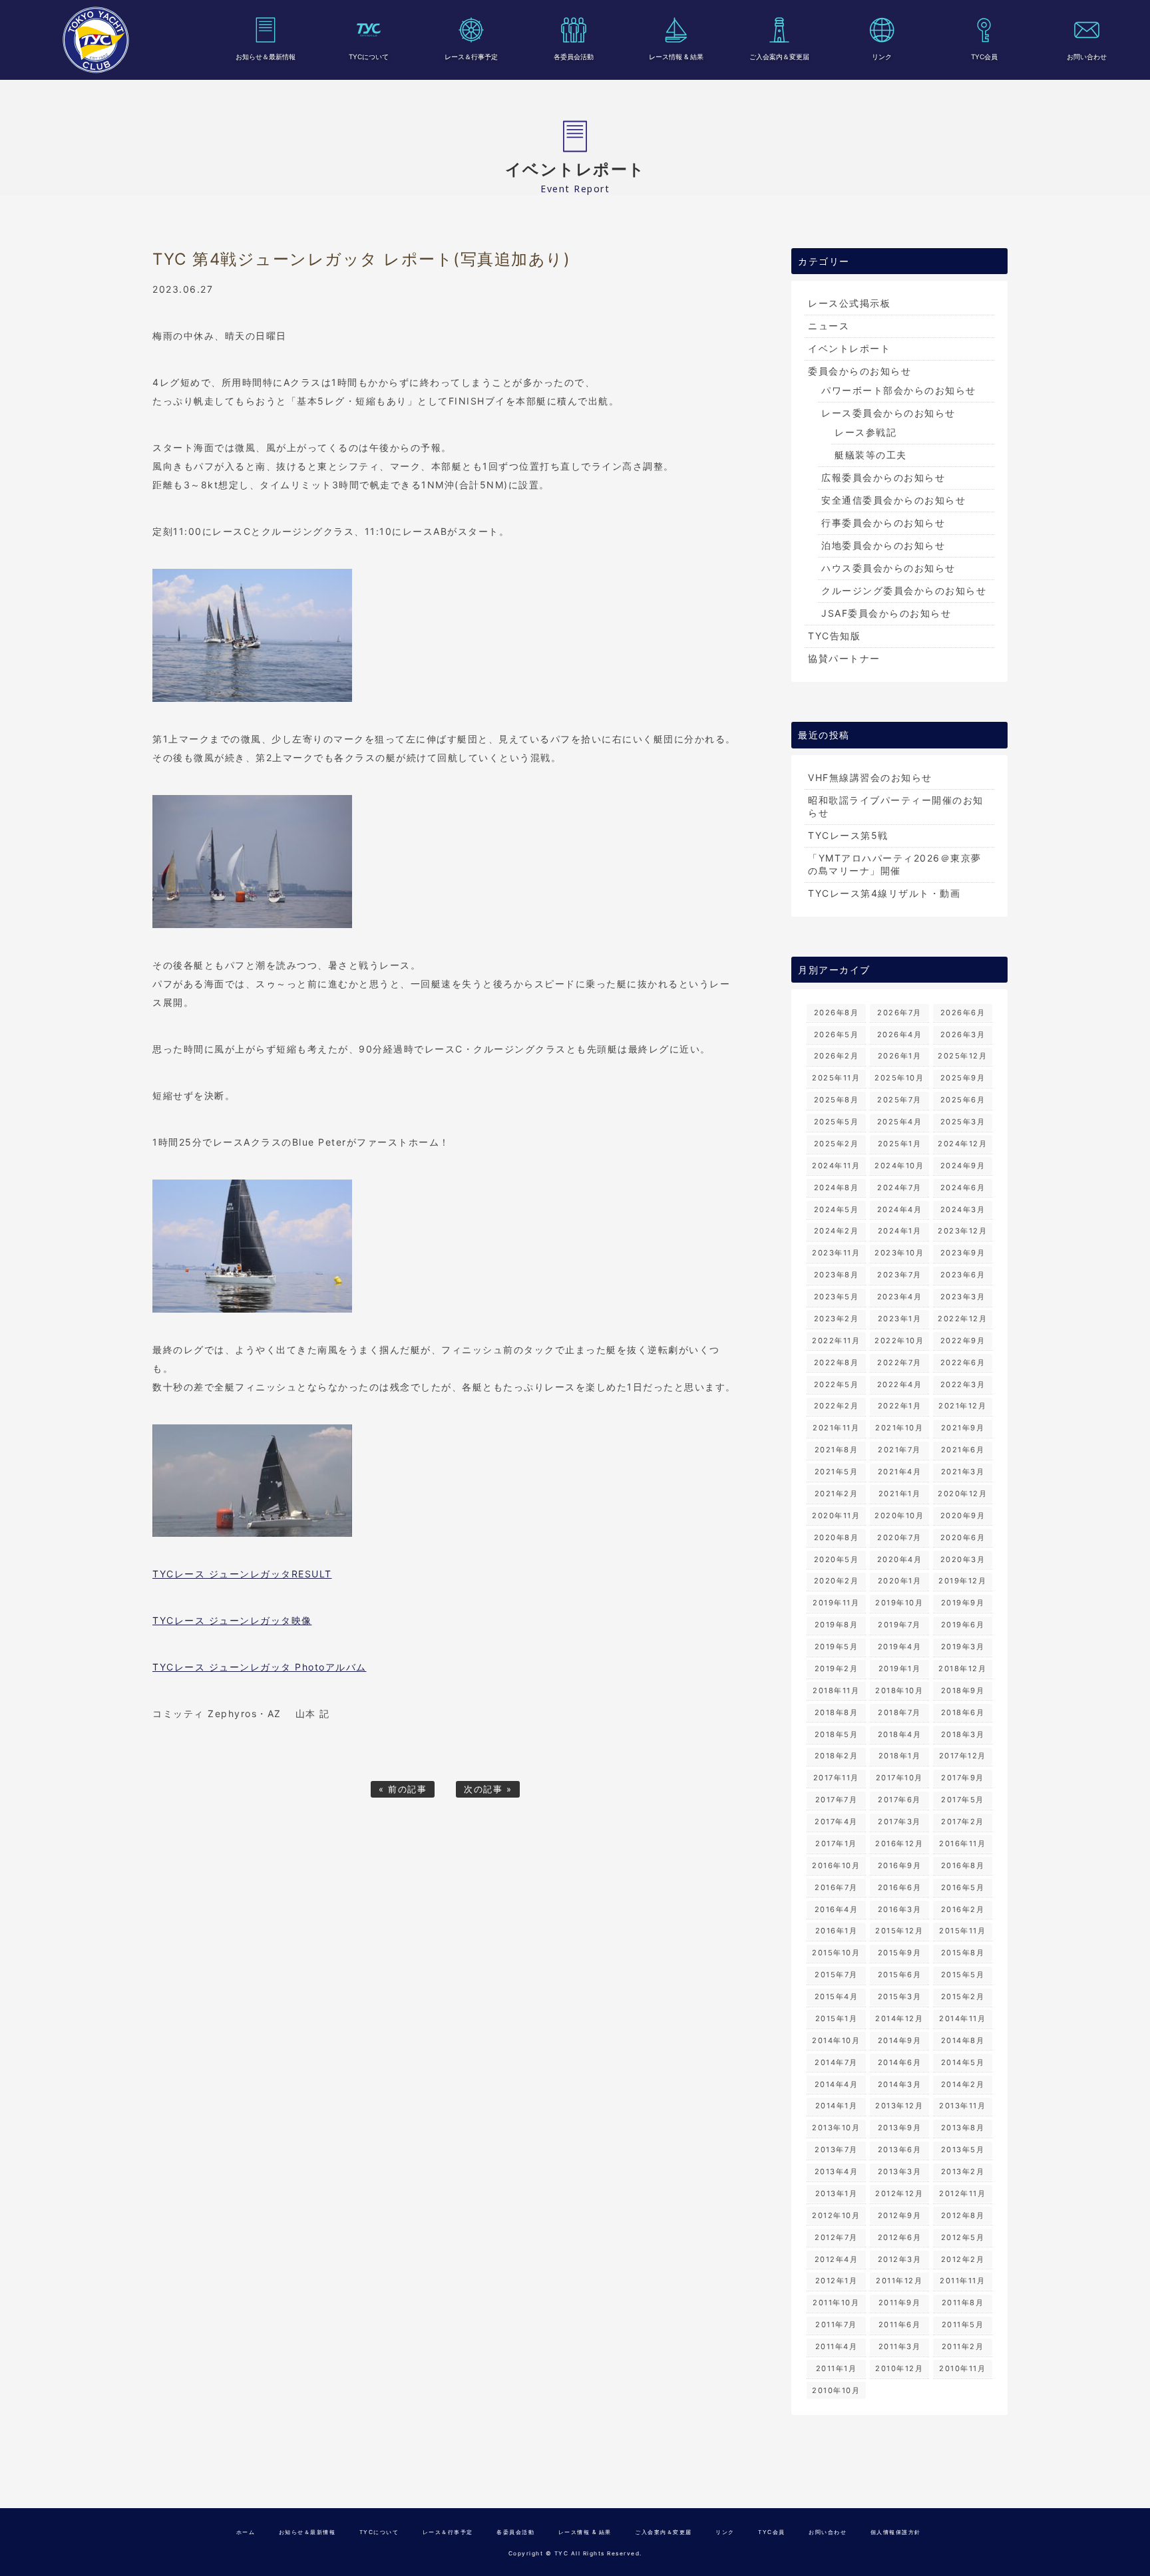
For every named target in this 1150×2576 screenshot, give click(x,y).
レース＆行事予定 (471, 57)
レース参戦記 (865, 432)
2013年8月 (963, 2128)
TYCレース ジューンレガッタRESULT (242, 1574)
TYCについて (369, 57)
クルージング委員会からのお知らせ (904, 590)
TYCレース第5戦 (848, 835)
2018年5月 (837, 1734)
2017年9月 (963, 1778)
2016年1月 (837, 1931)
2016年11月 (962, 1844)
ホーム (246, 2532)
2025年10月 (899, 1078)
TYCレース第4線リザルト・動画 (884, 893)
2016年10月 (836, 1865)
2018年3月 (963, 1734)
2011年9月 (900, 2303)
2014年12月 (899, 2018)
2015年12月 (899, 1931)
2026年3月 (963, 1035)
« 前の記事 (403, 1789)
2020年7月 (899, 1537)
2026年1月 (900, 1056)
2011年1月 (837, 2368)
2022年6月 (963, 1363)
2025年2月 (837, 1144)
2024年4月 (900, 1209)
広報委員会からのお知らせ (883, 477)
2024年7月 (899, 1188)
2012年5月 (963, 2237)
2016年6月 (900, 1887)
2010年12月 (899, 2368)
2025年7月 (899, 1100)
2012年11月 (962, 2193)
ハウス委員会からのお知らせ (888, 568)
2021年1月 (900, 1494)
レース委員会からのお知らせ (888, 413)
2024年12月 (962, 1144)
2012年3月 (900, 2259)
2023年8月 (837, 1275)
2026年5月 (837, 1035)
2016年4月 (837, 1909)
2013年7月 (836, 2150)
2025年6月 (963, 1100)
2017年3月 (899, 1822)
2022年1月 (900, 1406)
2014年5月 (963, 2062)
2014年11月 (962, 2018)
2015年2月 (963, 1997)
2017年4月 (836, 1822)
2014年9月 (900, 2040)
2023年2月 (837, 1319)
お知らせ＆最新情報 (266, 57)
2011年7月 (836, 2325)
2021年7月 (899, 1450)
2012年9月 (900, 2215)
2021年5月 (837, 1472)
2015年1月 (837, 2018)
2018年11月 (836, 1690)
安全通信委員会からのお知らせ (893, 500)
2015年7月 (836, 1975)
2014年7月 (836, 2062)
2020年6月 (963, 1537)
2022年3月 (963, 1384)
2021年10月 (899, 1428)
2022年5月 (837, 1384)
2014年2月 (963, 2084)
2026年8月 (837, 1013)
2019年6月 (963, 1625)
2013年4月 (837, 2172)
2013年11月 (962, 2106)
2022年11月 (836, 1341)
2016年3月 (900, 1909)
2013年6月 (900, 2150)
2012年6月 (900, 2237)
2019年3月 (963, 1647)
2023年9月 (963, 1253)
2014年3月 (900, 2084)
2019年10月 (899, 1603)
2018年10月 (899, 1690)
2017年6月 (899, 1800)
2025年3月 (963, 1122)
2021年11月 (836, 1428)
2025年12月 (962, 1056)
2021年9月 (963, 1428)
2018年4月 (900, 1734)
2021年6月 (963, 1450)
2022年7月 (899, 1363)
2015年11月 (962, 1931)
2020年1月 (900, 1581)
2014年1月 (837, 2106)
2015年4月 (837, 1997)
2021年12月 (962, 1406)
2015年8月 (963, 1953)
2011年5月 (963, 2325)
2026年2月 (837, 1056)
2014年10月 (836, 2040)
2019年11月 (836, 1603)
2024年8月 (837, 1188)
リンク (882, 57)
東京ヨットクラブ (96, 40)
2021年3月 (963, 1472)
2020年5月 (837, 1559)
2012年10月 (836, 2215)
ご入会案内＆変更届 (779, 57)
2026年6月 (963, 1013)
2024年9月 (963, 1166)
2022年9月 (963, 1341)
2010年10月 (836, 2390)
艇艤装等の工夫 (871, 455)
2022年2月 (837, 1406)
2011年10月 (836, 2303)
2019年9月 (963, 1603)
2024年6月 (963, 1188)
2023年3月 (963, 1297)
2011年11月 (962, 2281)
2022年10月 (899, 1341)
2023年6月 (963, 1275)
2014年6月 (900, 2062)
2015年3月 (900, 1997)
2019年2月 (837, 1669)
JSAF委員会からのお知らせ (886, 613)
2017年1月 (836, 1844)
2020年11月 (836, 1516)
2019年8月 (837, 1625)
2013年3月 (900, 2172)
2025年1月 (900, 1144)
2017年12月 (963, 1756)
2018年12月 (962, 1669)
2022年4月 (900, 1384)
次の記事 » (488, 1789)
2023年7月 (899, 1275)
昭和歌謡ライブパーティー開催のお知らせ (896, 806)
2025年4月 (900, 1122)
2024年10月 (899, 1166)
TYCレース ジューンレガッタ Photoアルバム (260, 1667)
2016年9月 (900, 1865)
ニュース (829, 326)
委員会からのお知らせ (860, 371)
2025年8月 (837, 1100)
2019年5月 (837, 1647)
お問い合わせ (1087, 57)
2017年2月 (963, 1822)
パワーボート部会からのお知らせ (899, 390)
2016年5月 (963, 1887)
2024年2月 (837, 1231)
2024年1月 (900, 1231)
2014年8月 (963, 2040)
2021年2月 (837, 1494)
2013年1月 (837, 2193)
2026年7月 (899, 1013)
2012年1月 (837, 2281)
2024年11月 (836, 1166)
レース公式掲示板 (849, 303)
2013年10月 (836, 2128)
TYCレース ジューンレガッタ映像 (232, 1620)
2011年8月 (963, 2303)
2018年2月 (837, 1756)
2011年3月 (900, 2346)
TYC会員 (984, 57)
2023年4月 (900, 1297)
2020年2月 (837, 1581)
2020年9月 (963, 1516)
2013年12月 (899, 2106)
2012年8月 (963, 2215)
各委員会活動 (574, 57)
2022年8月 (837, 1363)
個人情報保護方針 (896, 2532)
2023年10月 (899, 1253)
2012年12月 (899, 2193)
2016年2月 (963, 1909)
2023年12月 (962, 1231)
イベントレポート (849, 348)
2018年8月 (837, 1712)
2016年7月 (836, 1887)
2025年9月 (963, 1078)
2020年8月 (837, 1537)
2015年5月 (963, 1975)
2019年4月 (900, 1647)
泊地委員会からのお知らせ (883, 545)
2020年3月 (963, 1559)
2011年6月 (900, 2325)
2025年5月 (837, 1122)
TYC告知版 (834, 636)
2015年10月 (836, 1953)
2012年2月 (963, 2259)
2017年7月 (837, 1800)
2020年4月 (900, 1559)
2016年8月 (963, 1865)
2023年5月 (837, 1297)
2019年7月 (899, 1625)
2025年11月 (836, 1078)
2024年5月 (837, 1209)
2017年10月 (899, 1778)
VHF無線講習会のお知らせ (870, 777)
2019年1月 (900, 1669)
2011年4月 (837, 2346)
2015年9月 (900, 1953)
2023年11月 (836, 1253)
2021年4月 (900, 1472)
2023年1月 (900, 1319)
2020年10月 (899, 1516)
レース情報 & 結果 (676, 57)
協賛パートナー (844, 658)
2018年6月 (963, 1712)
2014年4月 (837, 2084)
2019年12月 (962, 1581)
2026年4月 (900, 1035)
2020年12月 (962, 1494)
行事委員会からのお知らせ (883, 523)
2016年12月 (899, 1844)
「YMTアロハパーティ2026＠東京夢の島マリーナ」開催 (895, 864)
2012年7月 (836, 2237)
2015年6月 (900, 1975)
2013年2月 (963, 2172)
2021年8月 (837, 1450)
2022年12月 (962, 1319)
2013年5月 (963, 2150)
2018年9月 (963, 1690)
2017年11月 (836, 1778)
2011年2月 (963, 2346)
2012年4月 (837, 2259)
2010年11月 (962, 2368)
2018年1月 (900, 1756)
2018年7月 (899, 1712)
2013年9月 (900, 2128)
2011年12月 (899, 2281)
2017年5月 (963, 1800)
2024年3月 (963, 1209)
